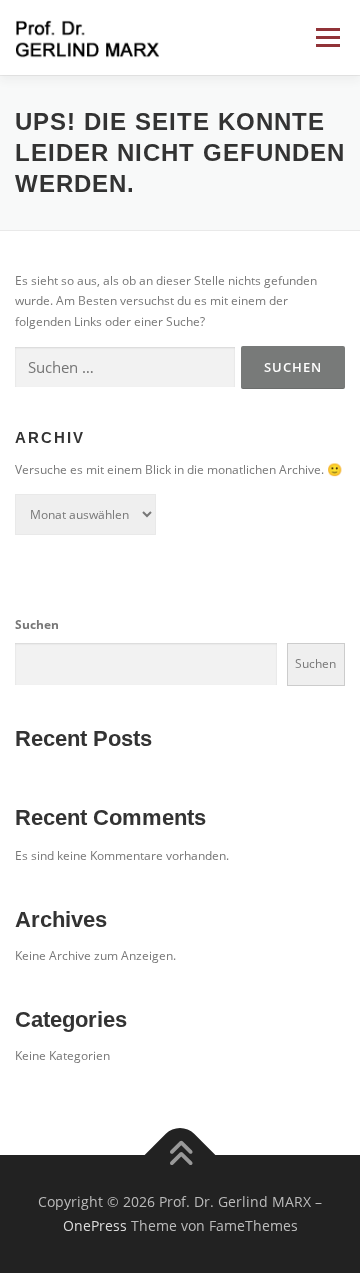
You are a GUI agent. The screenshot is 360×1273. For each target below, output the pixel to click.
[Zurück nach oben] (180, 1155)
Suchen (37, 624)
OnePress (95, 1225)
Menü (326, 37)
